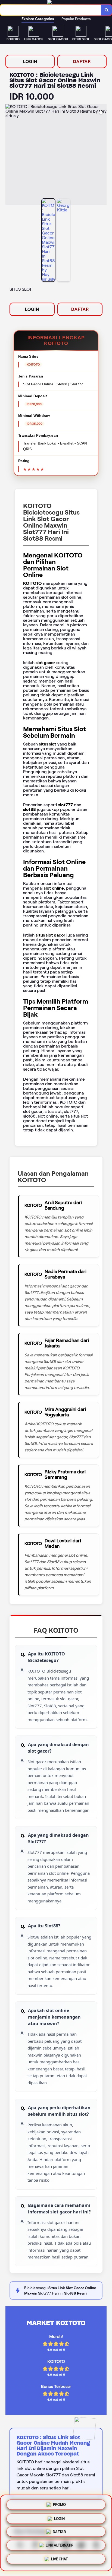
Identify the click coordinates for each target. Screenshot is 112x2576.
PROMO (59, 2503)
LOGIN (30, 61)
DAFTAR (82, 61)
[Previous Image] (10, 156)
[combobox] (51, 10)
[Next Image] (102, 156)
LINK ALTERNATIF (59, 2546)
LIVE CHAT (59, 2561)
